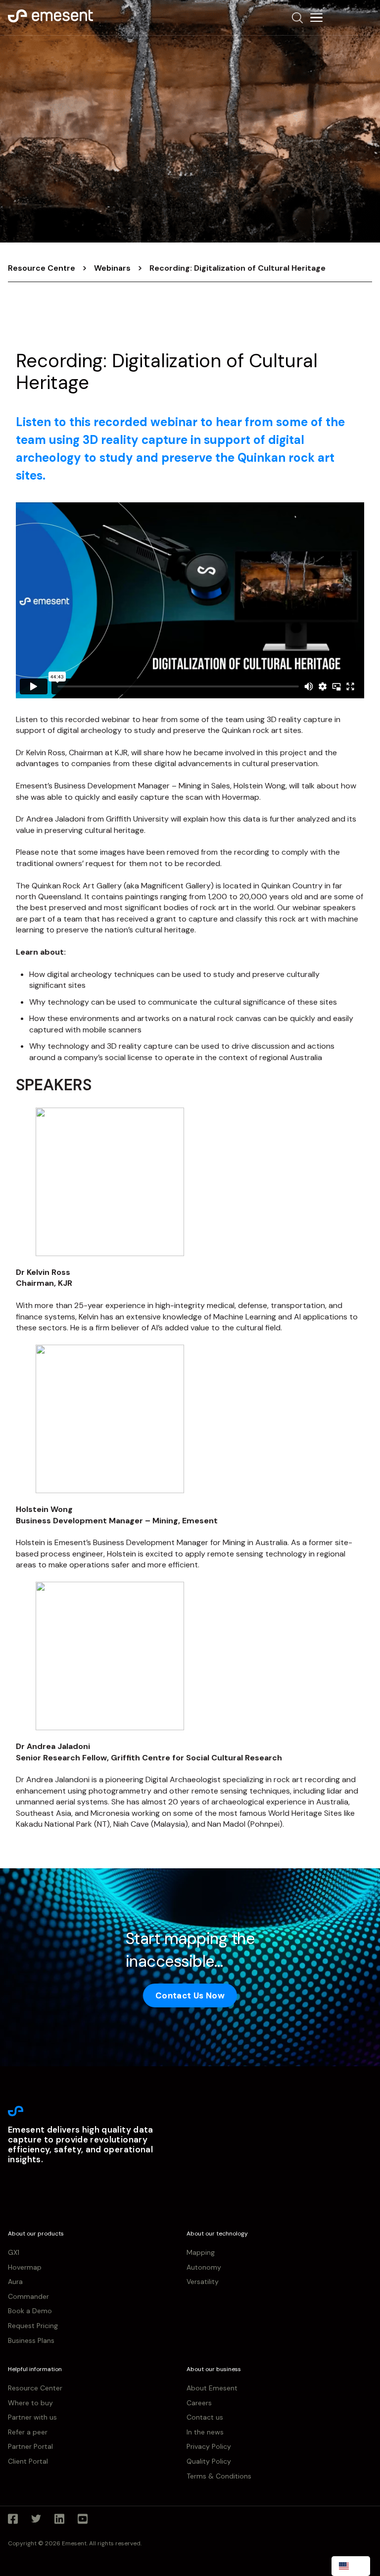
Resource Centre (42, 268)
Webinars (112, 268)
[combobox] (351, 2566)
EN (358, 2566)
